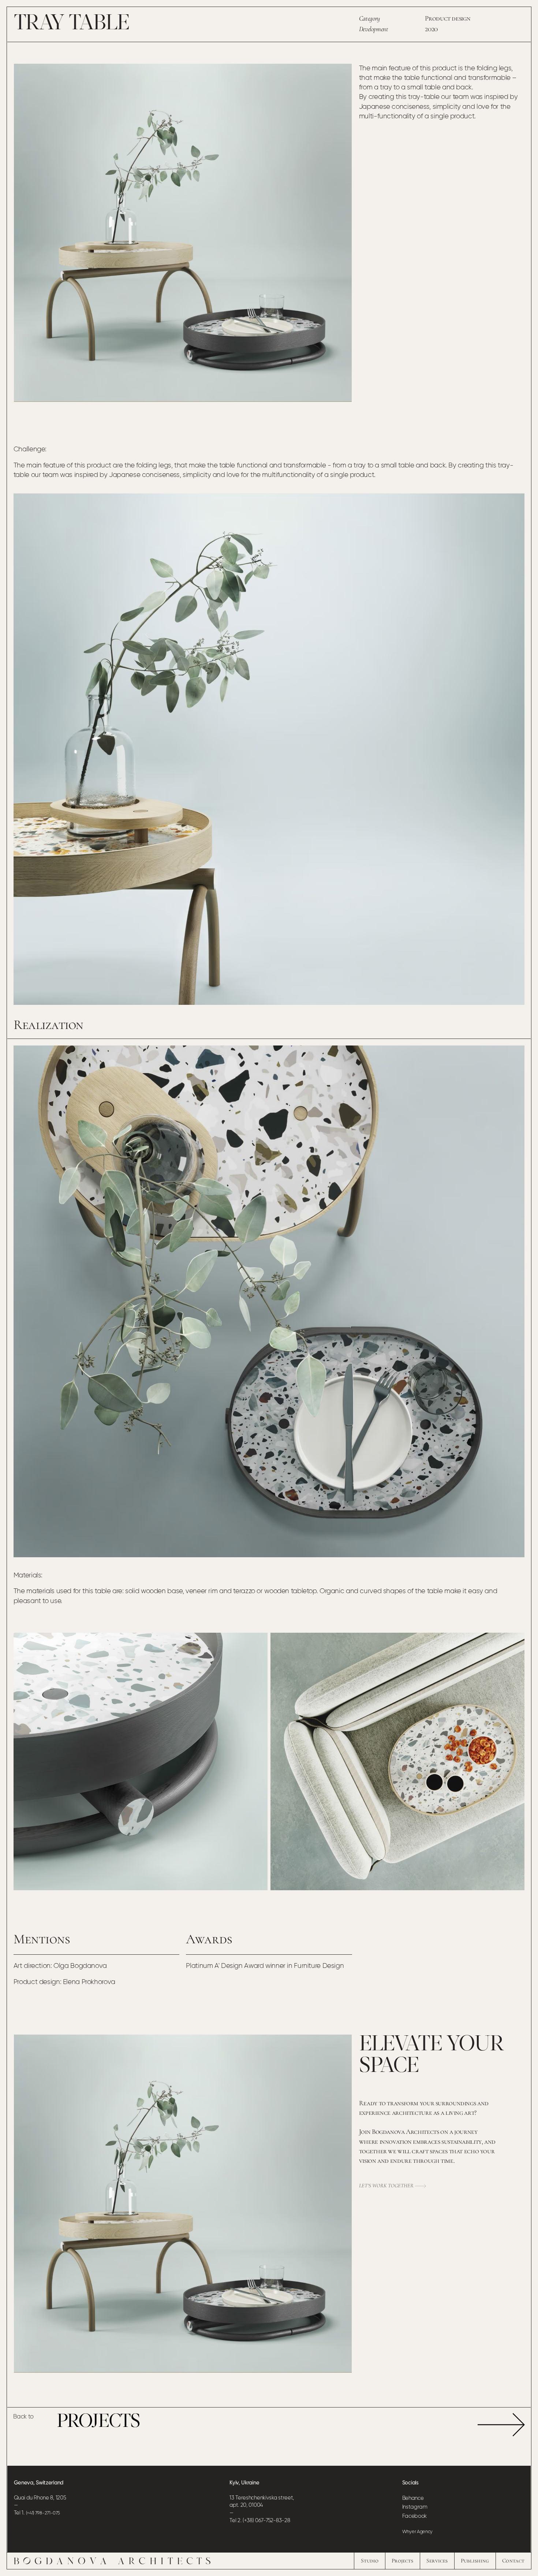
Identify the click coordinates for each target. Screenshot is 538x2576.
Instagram (415, 2507)
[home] (112, 2561)
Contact (513, 2561)
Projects (402, 2561)
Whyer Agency (417, 2532)
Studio (370, 2561)
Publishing (475, 2561)
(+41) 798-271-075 (43, 2513)
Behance (413, 2498)
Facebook (414, 2516)
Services (437, 2561)
